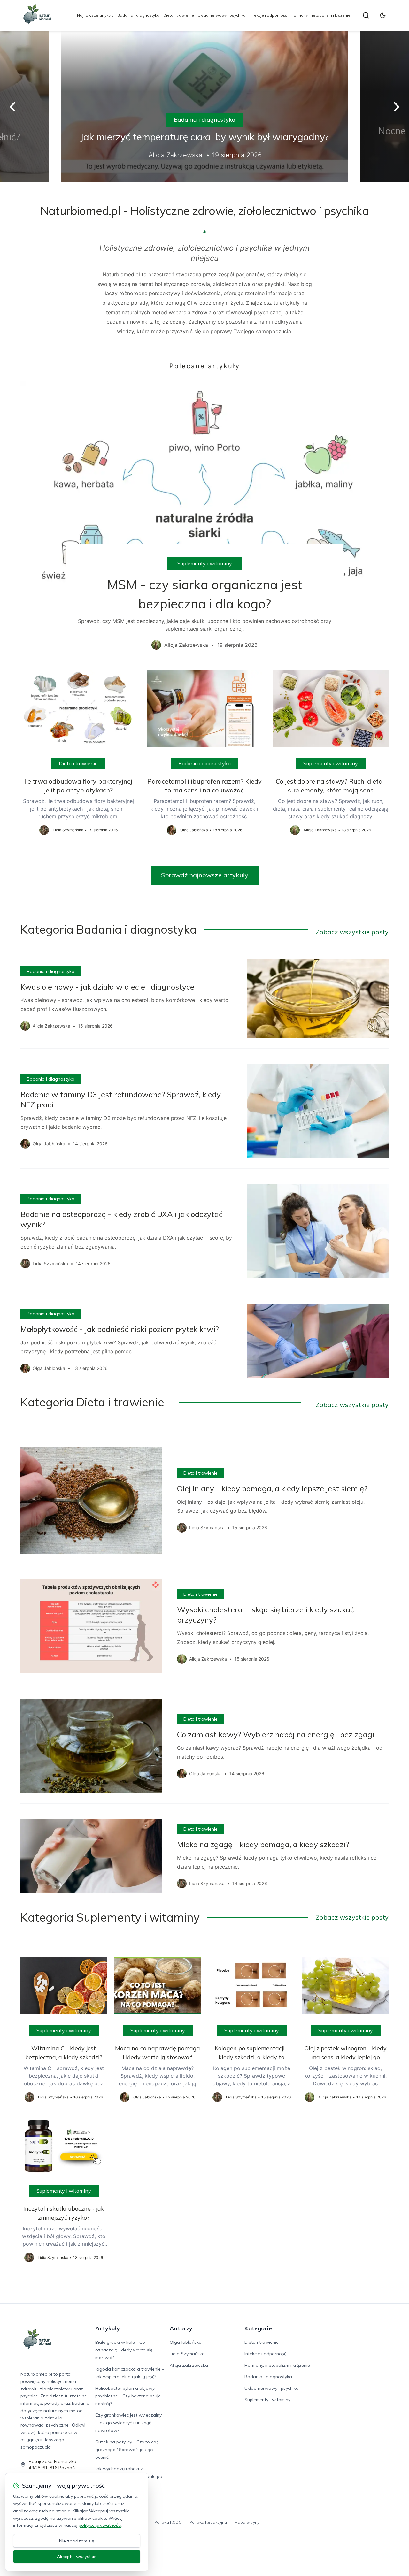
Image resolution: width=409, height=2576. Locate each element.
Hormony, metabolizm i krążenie (321, 15)
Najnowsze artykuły (95, 15)
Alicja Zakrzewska (189, 2365)
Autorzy (181, 2328)
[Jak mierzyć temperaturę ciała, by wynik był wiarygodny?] (204, 107)
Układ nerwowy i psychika (222, 15)
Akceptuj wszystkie (77, 2557)
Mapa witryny (247, 2522)
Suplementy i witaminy (205, 563)
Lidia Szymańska (187, 2354)
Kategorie (258, 2328)
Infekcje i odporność (268, 15)
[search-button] (366, 15)
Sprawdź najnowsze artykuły (205, 875)
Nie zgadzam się (77, 2541)
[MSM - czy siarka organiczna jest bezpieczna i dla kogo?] (204, 520)
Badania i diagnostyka (138, 15)
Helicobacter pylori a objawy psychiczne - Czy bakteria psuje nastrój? (128, 2396)
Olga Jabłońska (186, 2342)
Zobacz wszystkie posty (352, 932)
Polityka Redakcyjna (208, 2522)
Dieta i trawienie (179, 15)
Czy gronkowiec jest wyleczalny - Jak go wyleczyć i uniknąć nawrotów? (128, 2423)
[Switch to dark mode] (383, 15)
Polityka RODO (168, 2522)
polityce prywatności (100, 2525)
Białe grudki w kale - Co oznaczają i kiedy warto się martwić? (124, 2350)
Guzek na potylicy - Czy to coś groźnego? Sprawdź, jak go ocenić (127, 2450)
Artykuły (108, 2328)
